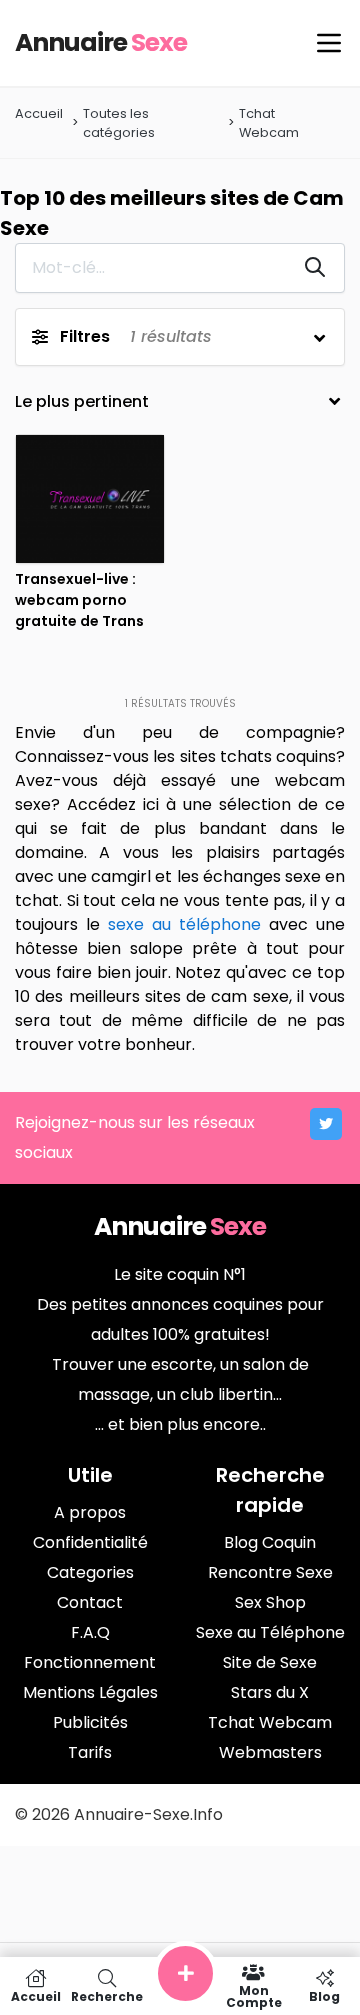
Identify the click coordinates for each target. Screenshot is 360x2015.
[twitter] (326, 1124)
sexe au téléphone (184, 924)
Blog (324, 1995)
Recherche (107, 1995)
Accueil (39, 113)
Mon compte (254, 1995)
